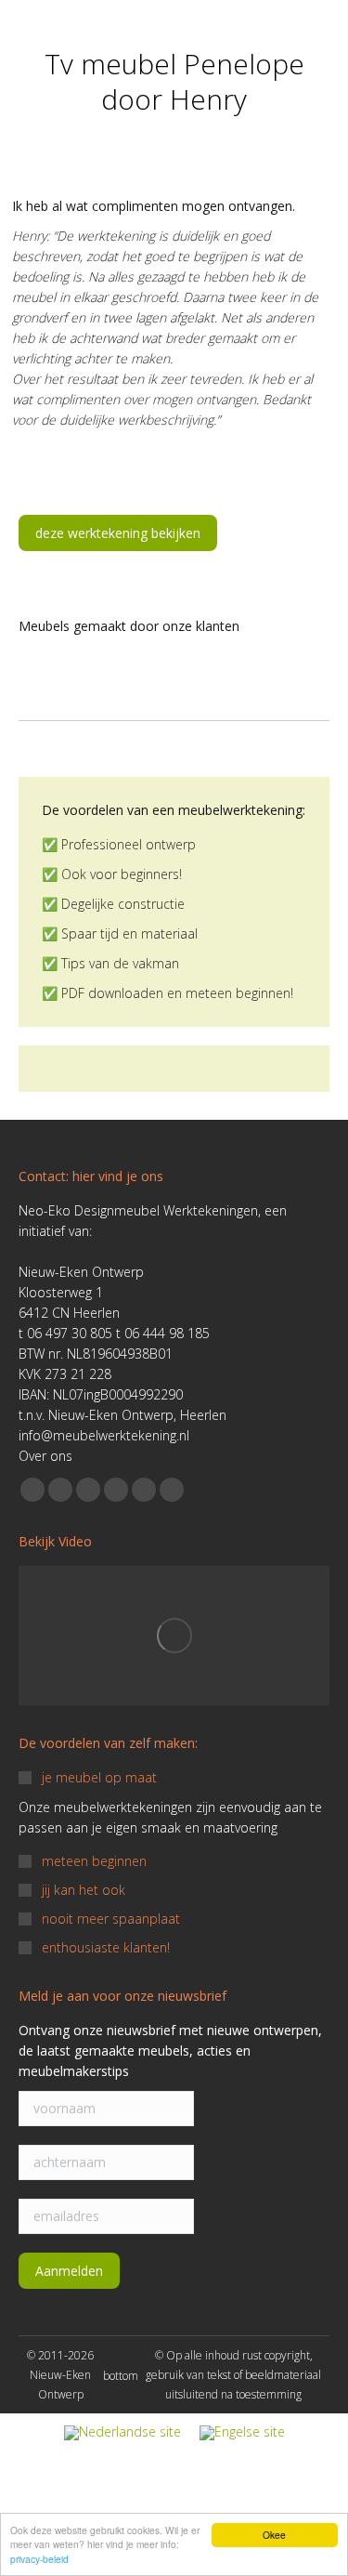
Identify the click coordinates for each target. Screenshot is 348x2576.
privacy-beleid (39, 2559)
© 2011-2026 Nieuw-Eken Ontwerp (60, 2375)
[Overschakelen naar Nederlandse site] (122, 2433)
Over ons (45, 1456)
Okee (274, 2535)
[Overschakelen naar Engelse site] (242, 2433)
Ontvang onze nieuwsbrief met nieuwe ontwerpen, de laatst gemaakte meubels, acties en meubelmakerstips (170, 2050)
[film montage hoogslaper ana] (174, 1636)
